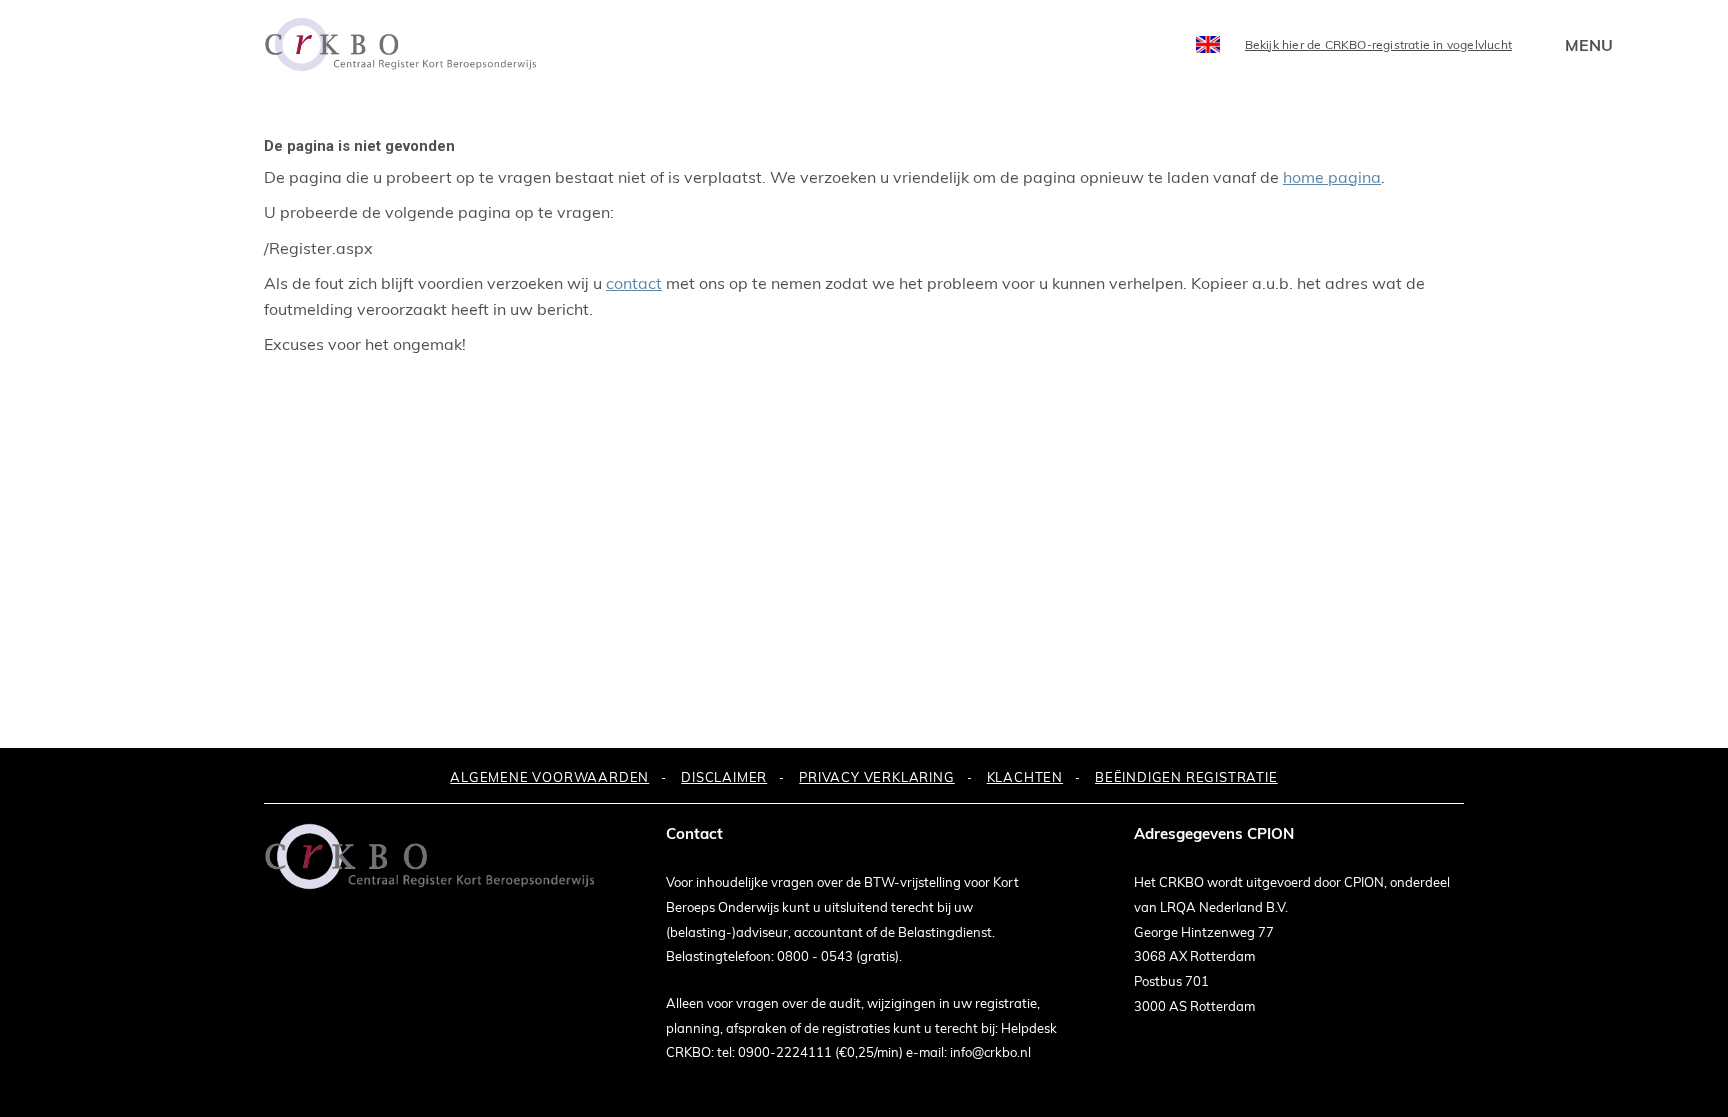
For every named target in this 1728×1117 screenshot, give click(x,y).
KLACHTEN (1025, 777)
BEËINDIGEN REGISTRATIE (1186, 777)
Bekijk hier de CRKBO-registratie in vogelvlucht (1378, 44)
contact (634, 283)
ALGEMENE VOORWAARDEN (549, 777)
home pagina (1332, 177)
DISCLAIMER (724, 777)
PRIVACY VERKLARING (876, 777)
